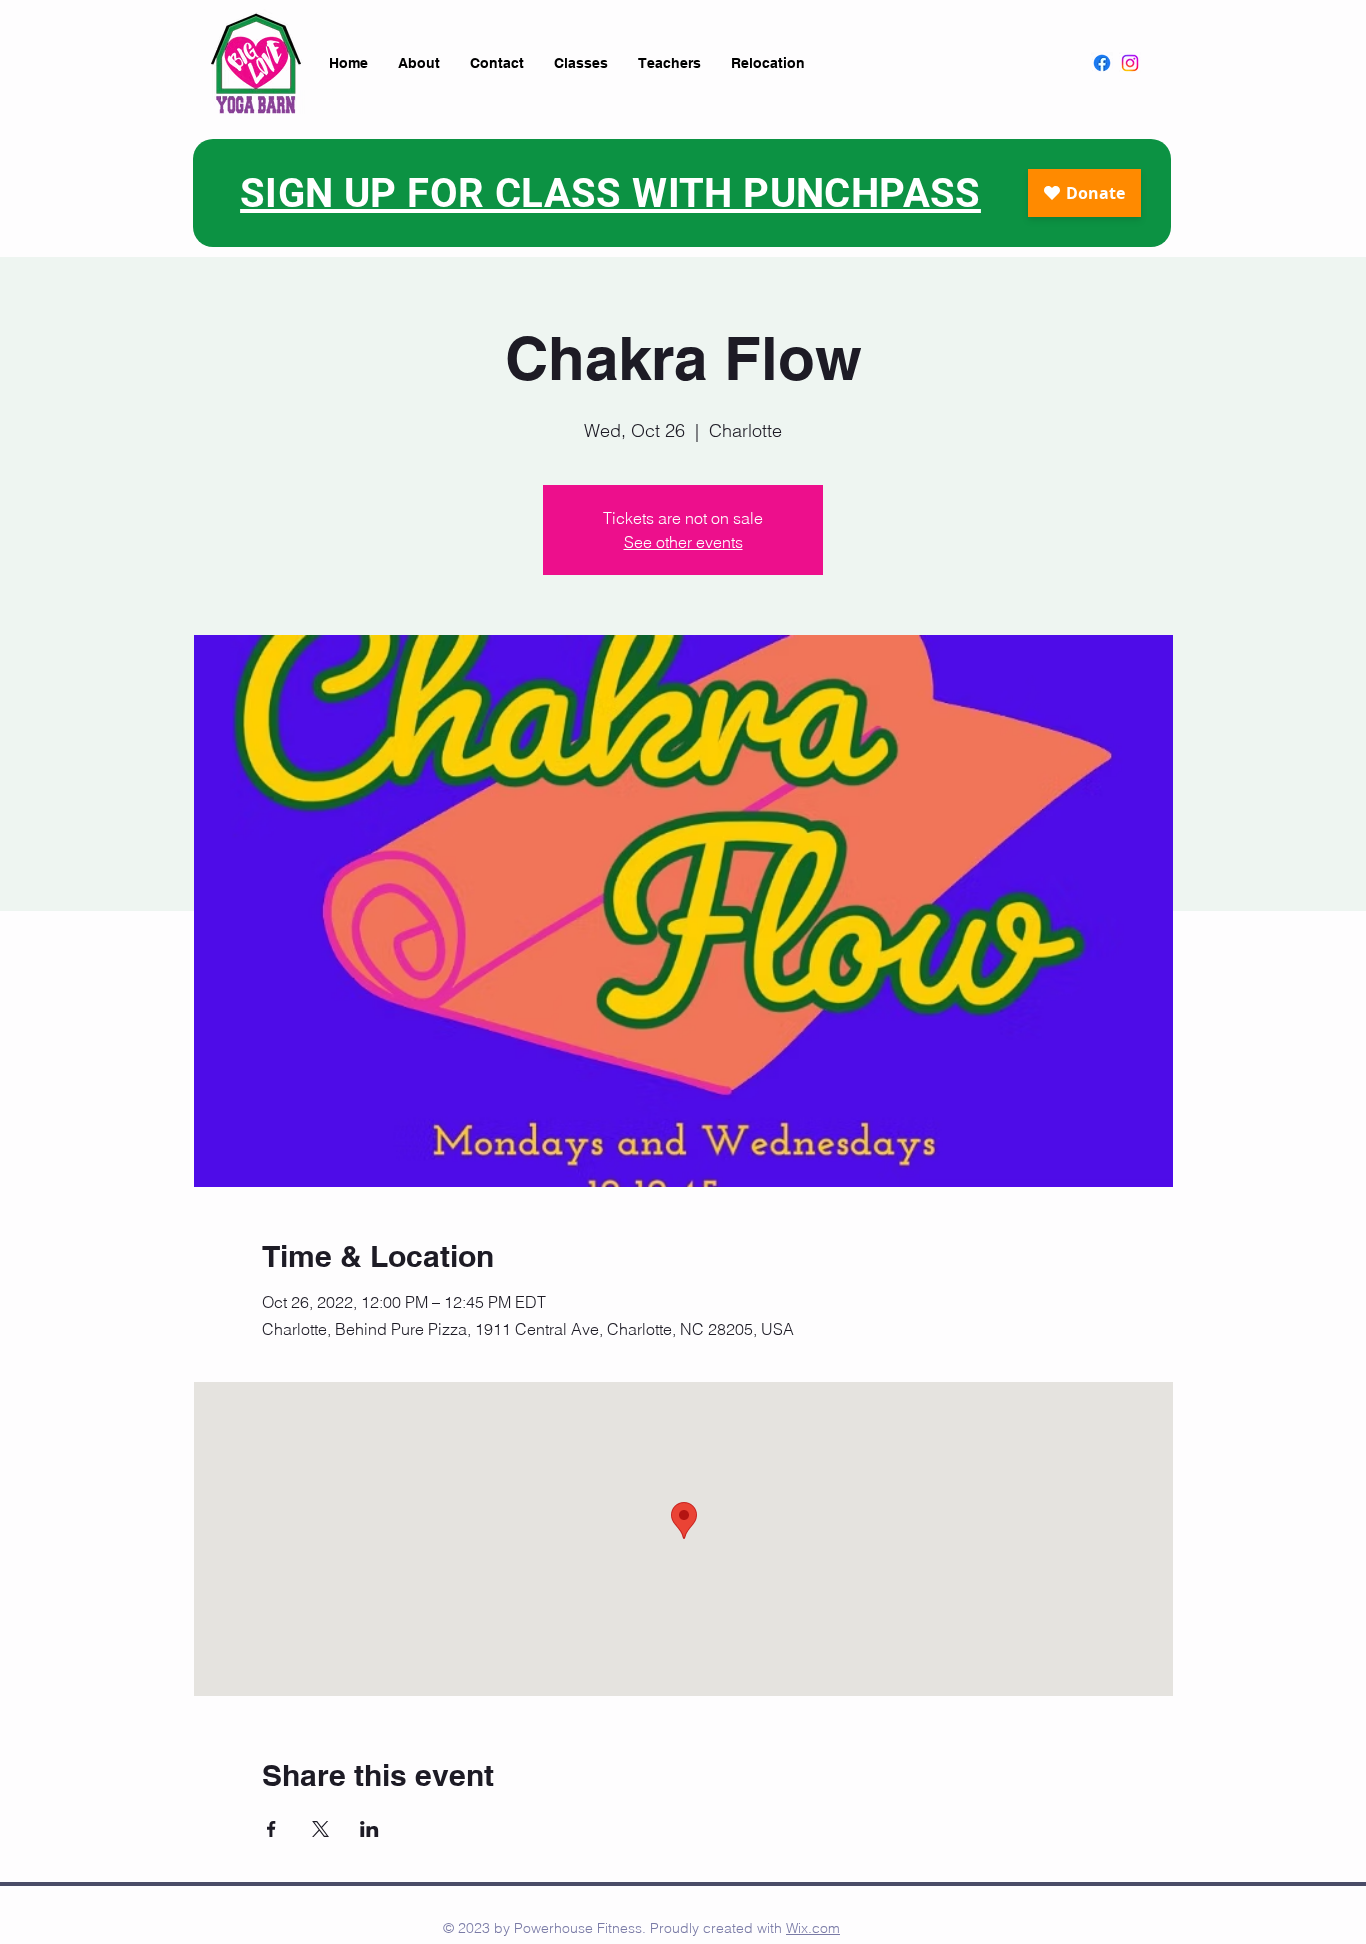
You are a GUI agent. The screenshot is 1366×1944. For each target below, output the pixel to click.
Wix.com (813, 1928)
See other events (683, 542)
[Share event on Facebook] (271, 1829)
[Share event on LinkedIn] (369, 1829)
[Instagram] (1130, 63)
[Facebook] (1102, 63)
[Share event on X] (320, 1829)
